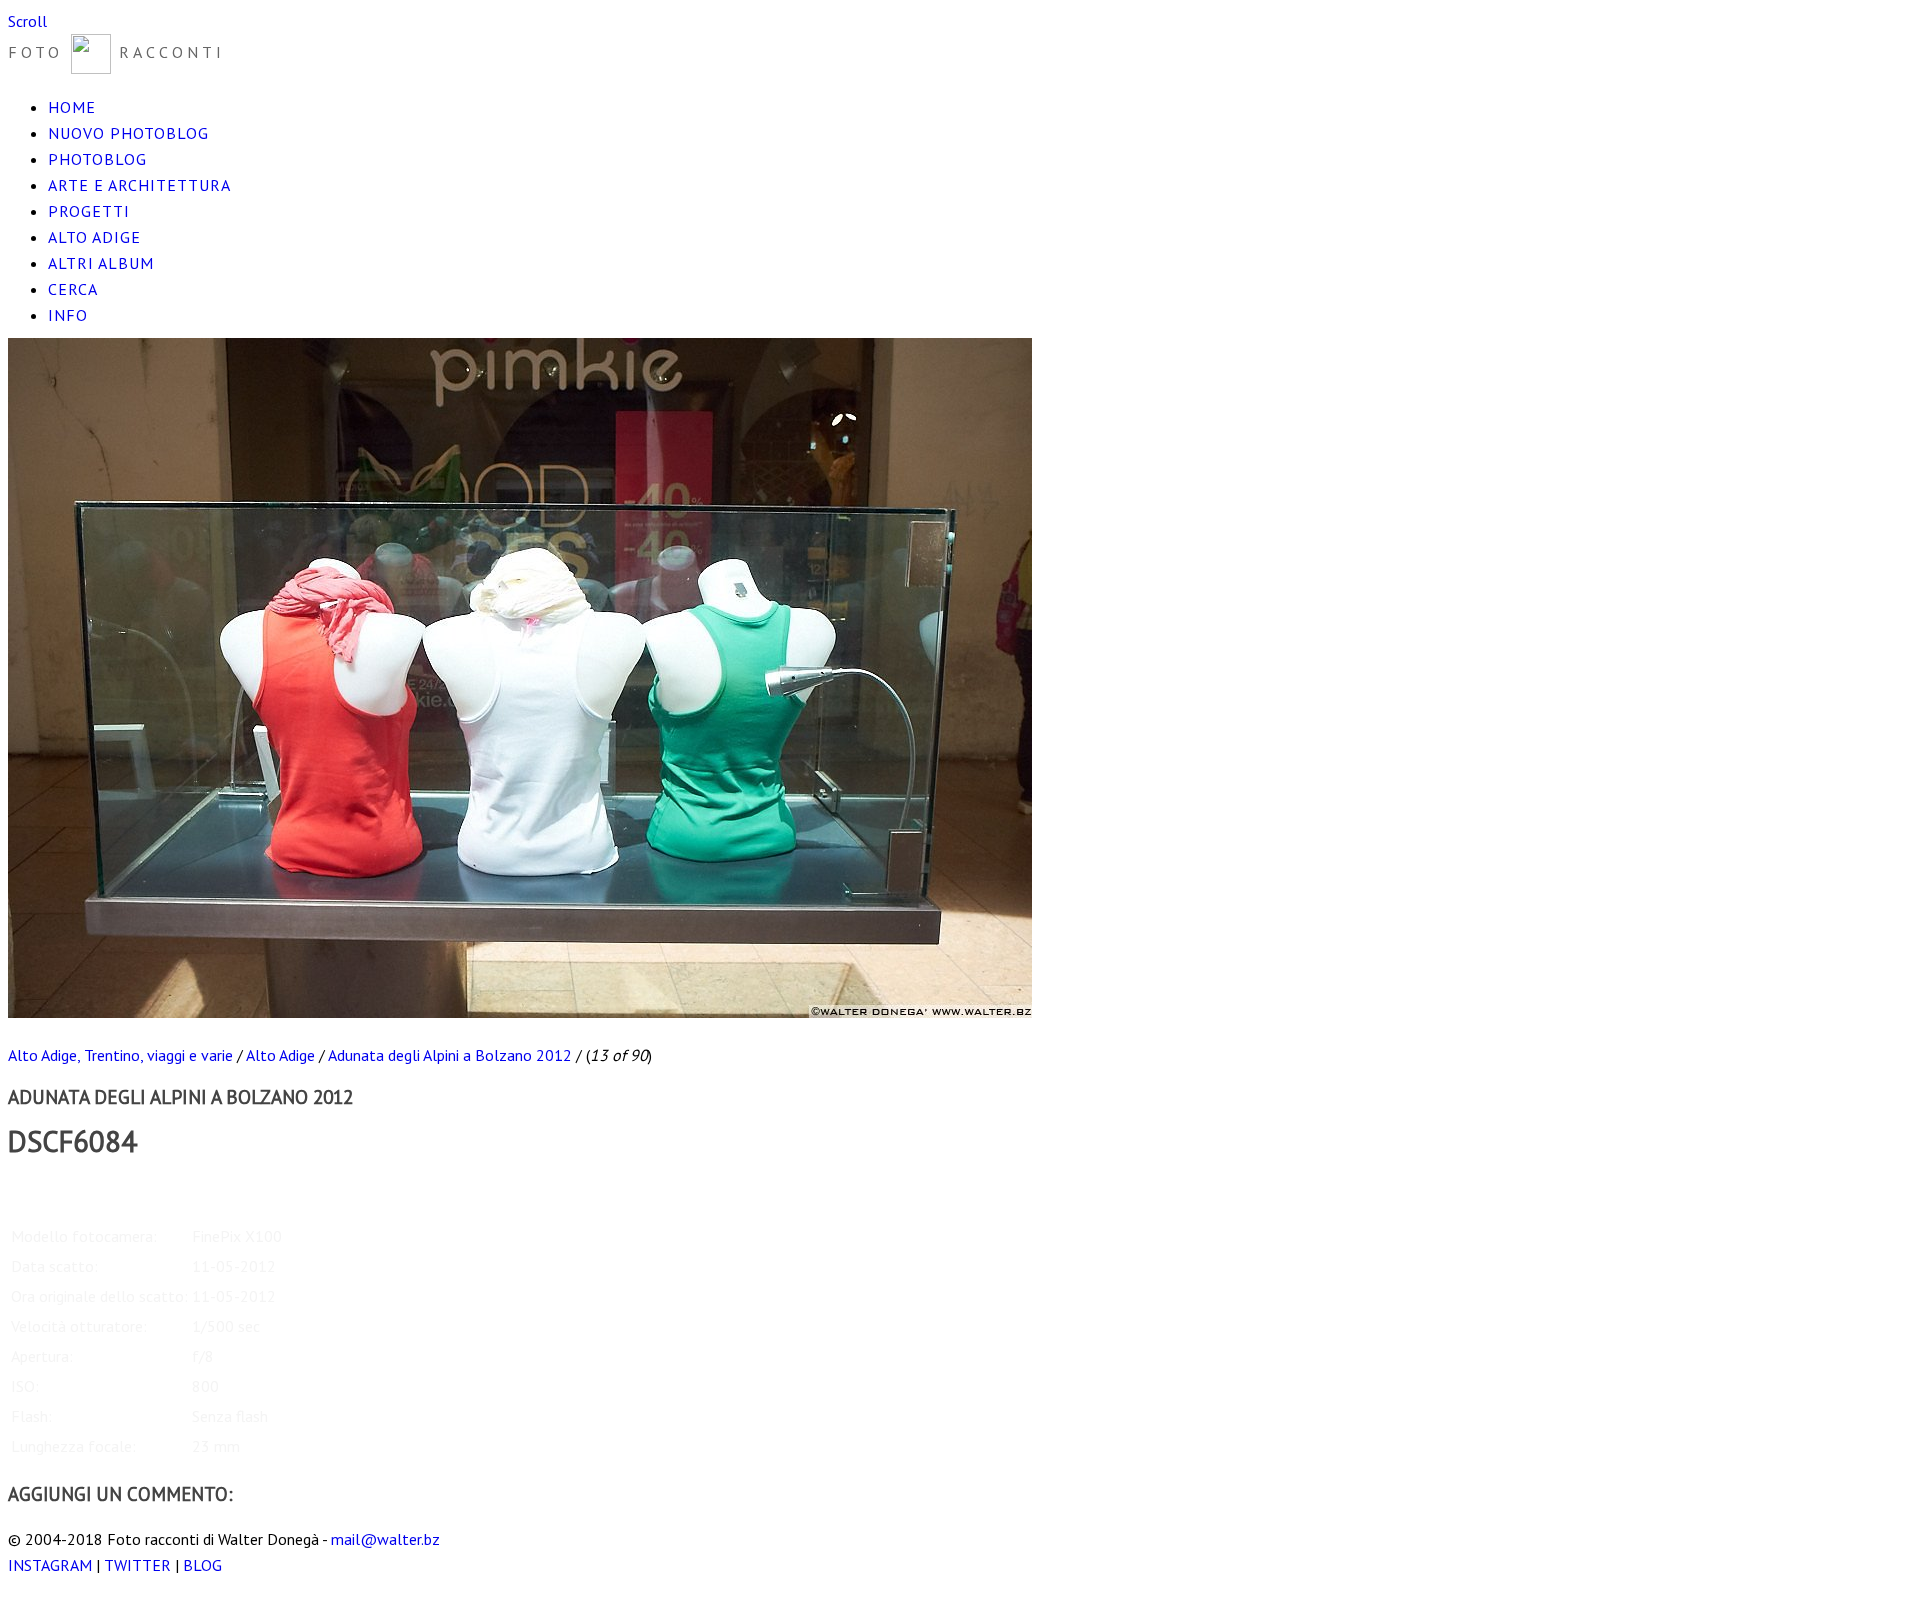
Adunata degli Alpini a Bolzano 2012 (450, 1055)
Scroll (27, 21)
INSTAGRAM (50, 1565)
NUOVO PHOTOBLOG (128, 133)
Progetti (89, 211)
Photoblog (97, 159)
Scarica (31, 1187)
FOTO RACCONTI (116, 52)
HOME (72, 107)
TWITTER (137, 1565)
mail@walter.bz (385, 1539)
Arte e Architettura (139, 185)
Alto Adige (94, 237)
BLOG (202, 1565)
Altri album (101, 263)
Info (68, 315)
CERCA (73, 289)
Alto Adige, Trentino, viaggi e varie (120, 1055)
